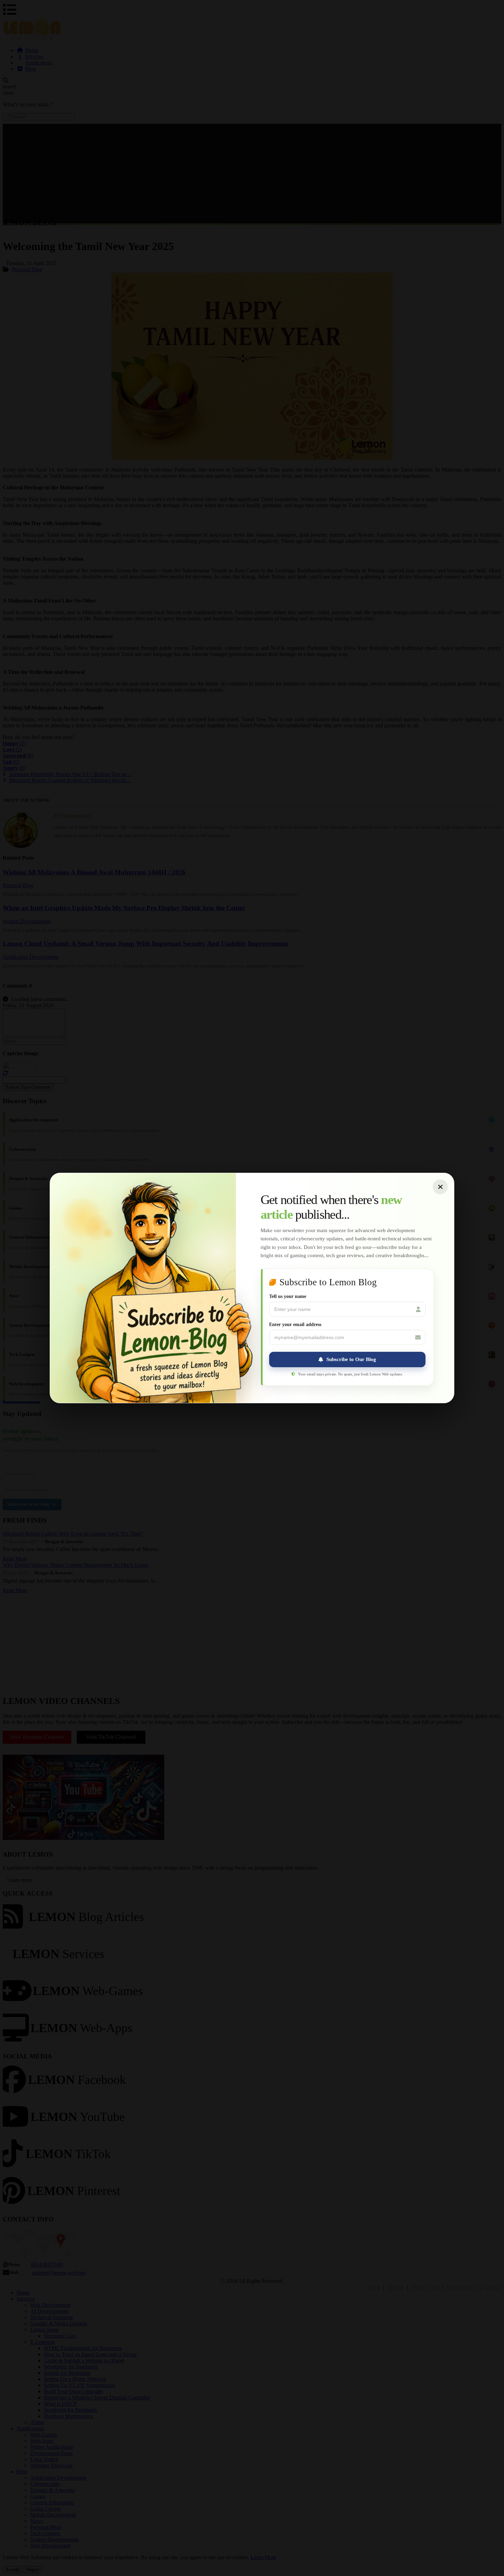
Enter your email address (295, 1325)
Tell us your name (288, 1296)
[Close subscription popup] (440, 1187)
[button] (347, 1359)
